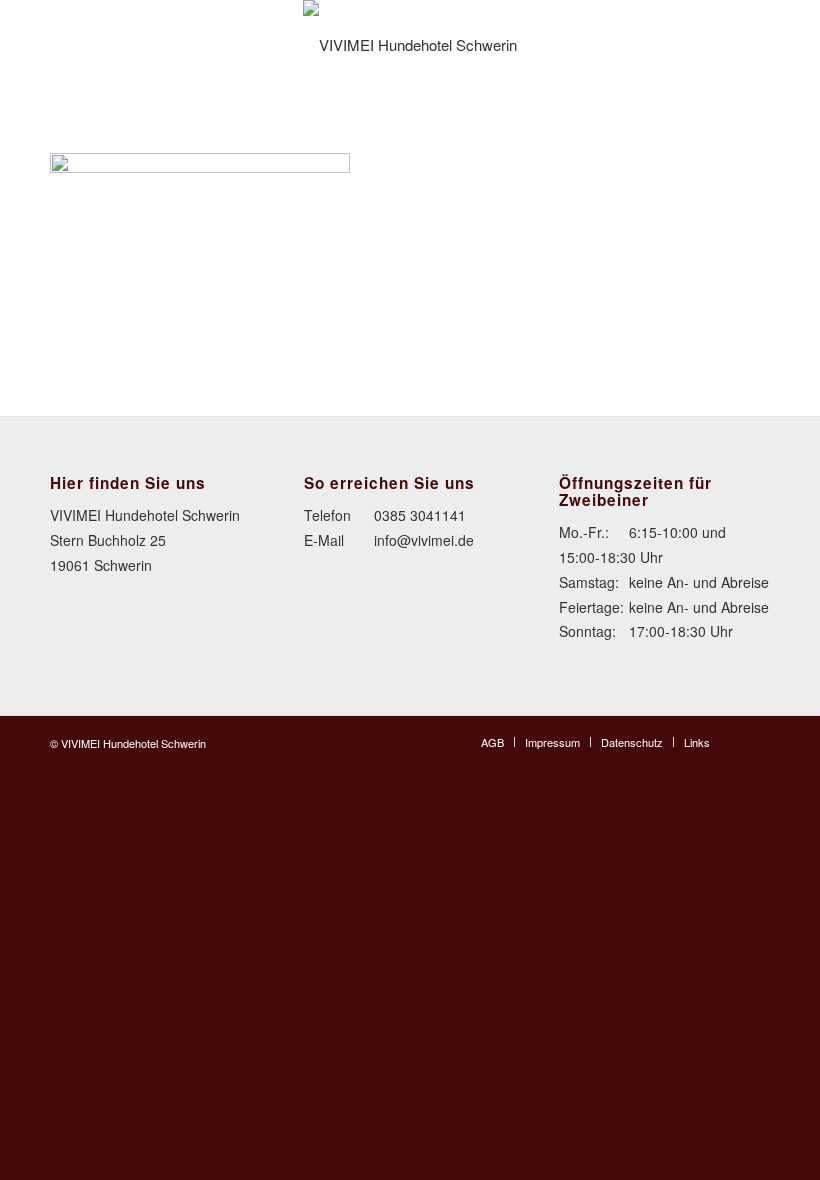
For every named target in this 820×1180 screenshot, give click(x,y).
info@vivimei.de (424, 540)
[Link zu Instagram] (755, 741)
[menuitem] (492, 742)
